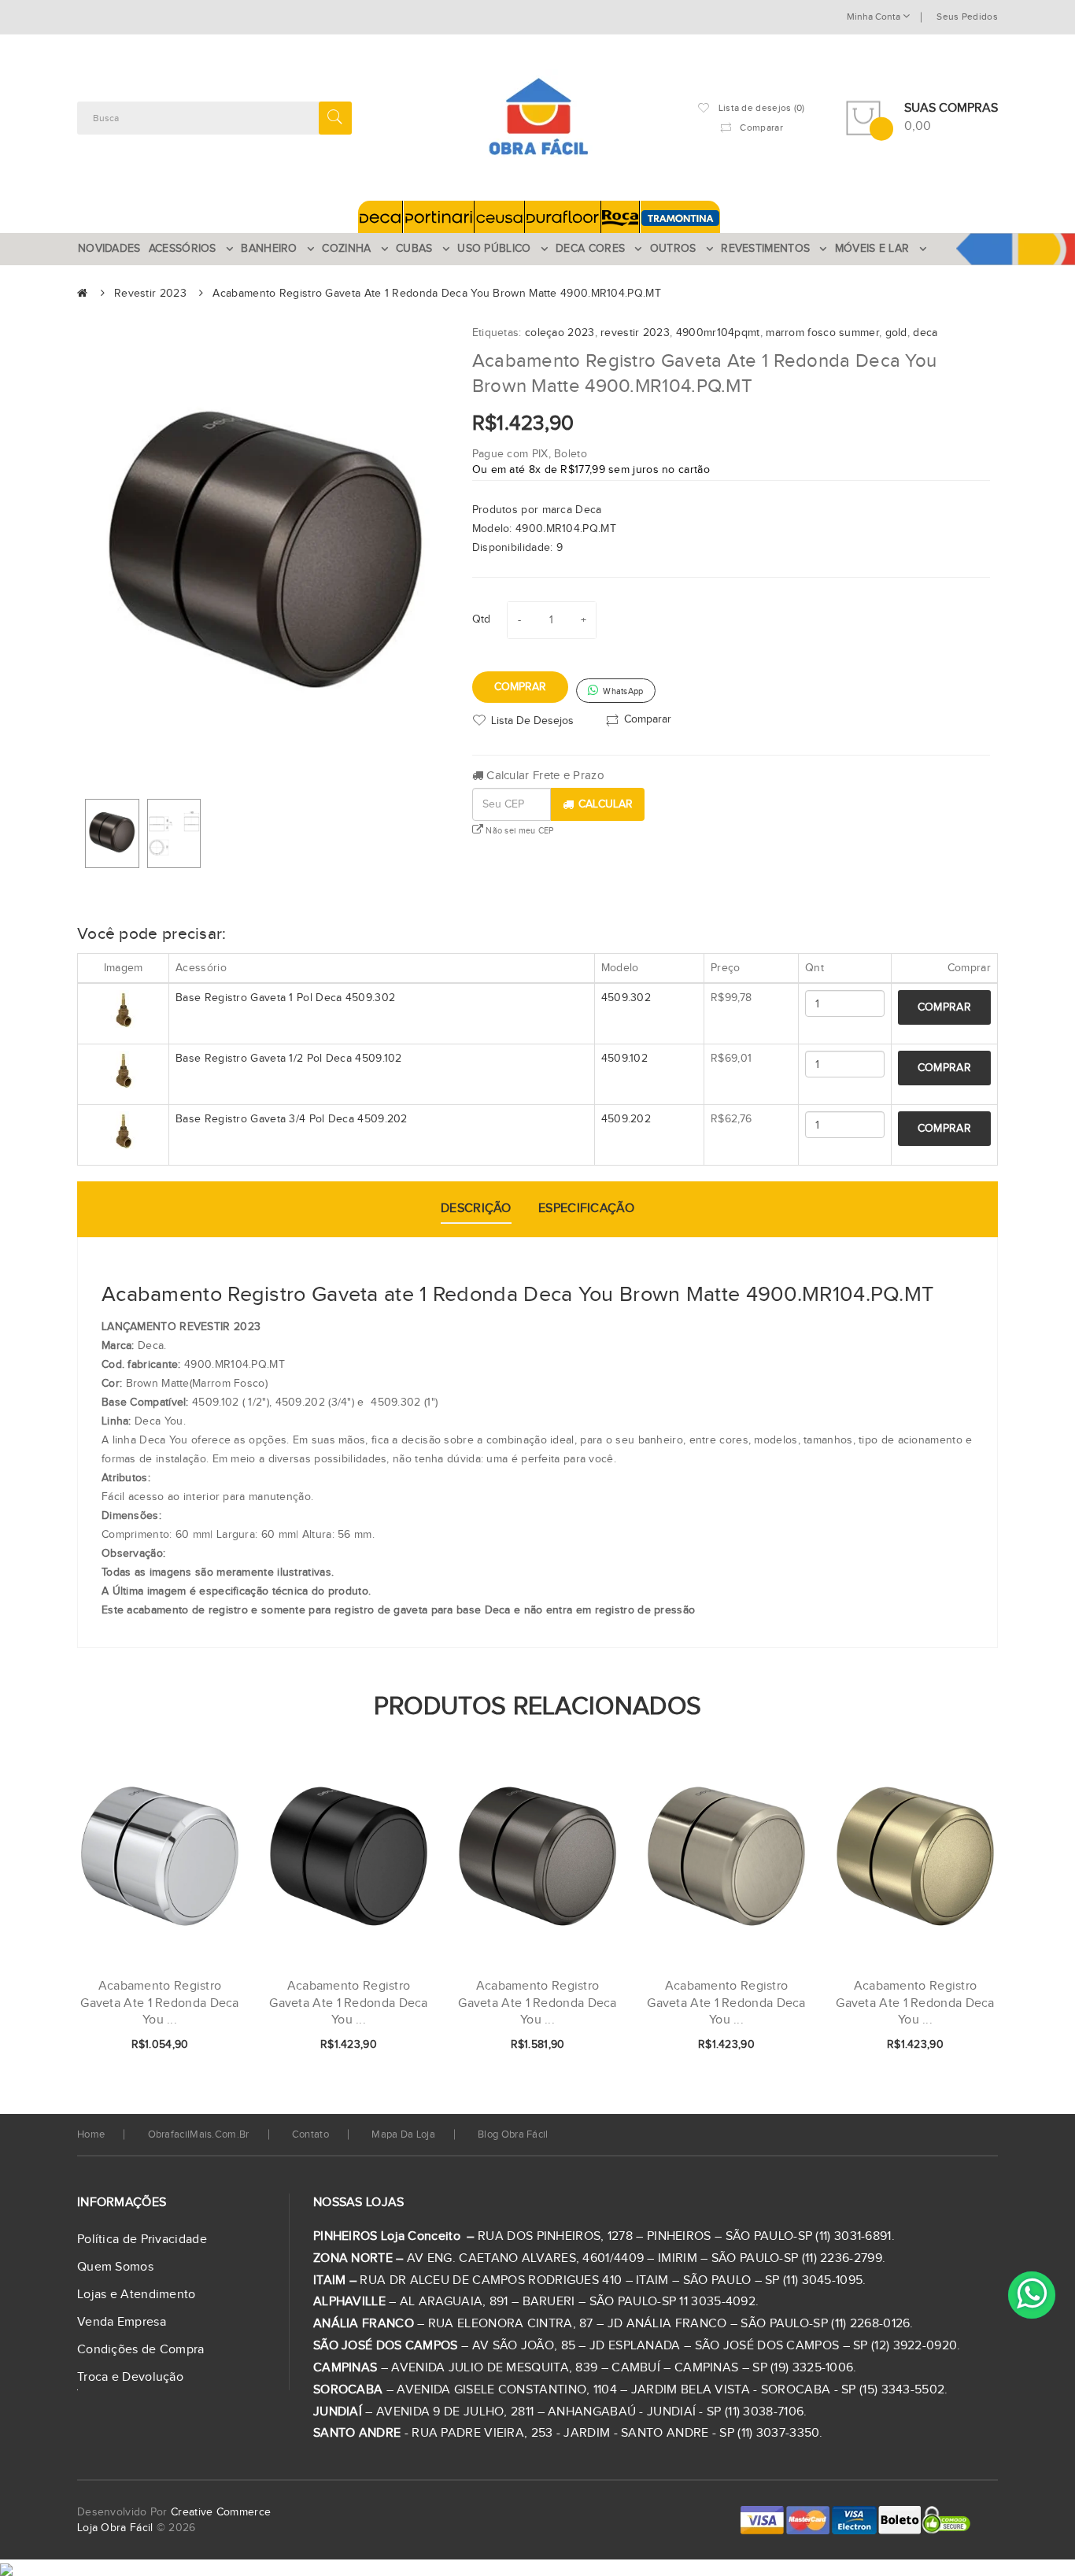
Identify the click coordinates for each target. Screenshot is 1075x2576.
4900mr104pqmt (718, 333)
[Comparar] (205, 2046)
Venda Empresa (122, 2322)
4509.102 (624, 1059)
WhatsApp (622, 691)
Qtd (482, 619)
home (91, 2134)
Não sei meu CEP (519, 831)
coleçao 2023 (560, 333)
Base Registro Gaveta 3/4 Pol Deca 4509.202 (292, 1119)
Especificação (586, 1209)
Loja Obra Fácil (115, 2528)
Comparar (648, 719)
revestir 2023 (635, 333)
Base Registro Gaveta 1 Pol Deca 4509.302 (285, 998)
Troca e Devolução (130, 2377)
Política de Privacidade (142, 2240)
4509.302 (626, 998)
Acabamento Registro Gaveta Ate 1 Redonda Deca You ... (349, 2003)
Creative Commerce (221, 2512)
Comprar (520, 687)
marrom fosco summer (822, 333)
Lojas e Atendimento (137, 2295)
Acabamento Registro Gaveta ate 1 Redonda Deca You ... (160, 2003)
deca (925, 333)
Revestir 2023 (150, 294)
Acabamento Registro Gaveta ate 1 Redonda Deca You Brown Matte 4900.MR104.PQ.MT (436, 294)
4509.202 (626, 1119)
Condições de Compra (141, 2350)
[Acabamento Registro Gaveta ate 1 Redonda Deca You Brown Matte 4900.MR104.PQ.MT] (112, 833)
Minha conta (875, 17)
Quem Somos (115, 2267)
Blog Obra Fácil (513, 2134)
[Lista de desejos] (179, 2046)
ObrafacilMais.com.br (199, 2134)
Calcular (606, 804)
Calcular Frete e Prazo (544, 776)
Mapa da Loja (403, 2134)
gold (896, 333)
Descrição (476, 1209)
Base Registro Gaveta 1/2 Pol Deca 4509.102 (289, 1059)
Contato (310, 2134)
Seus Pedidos (967, 17)
